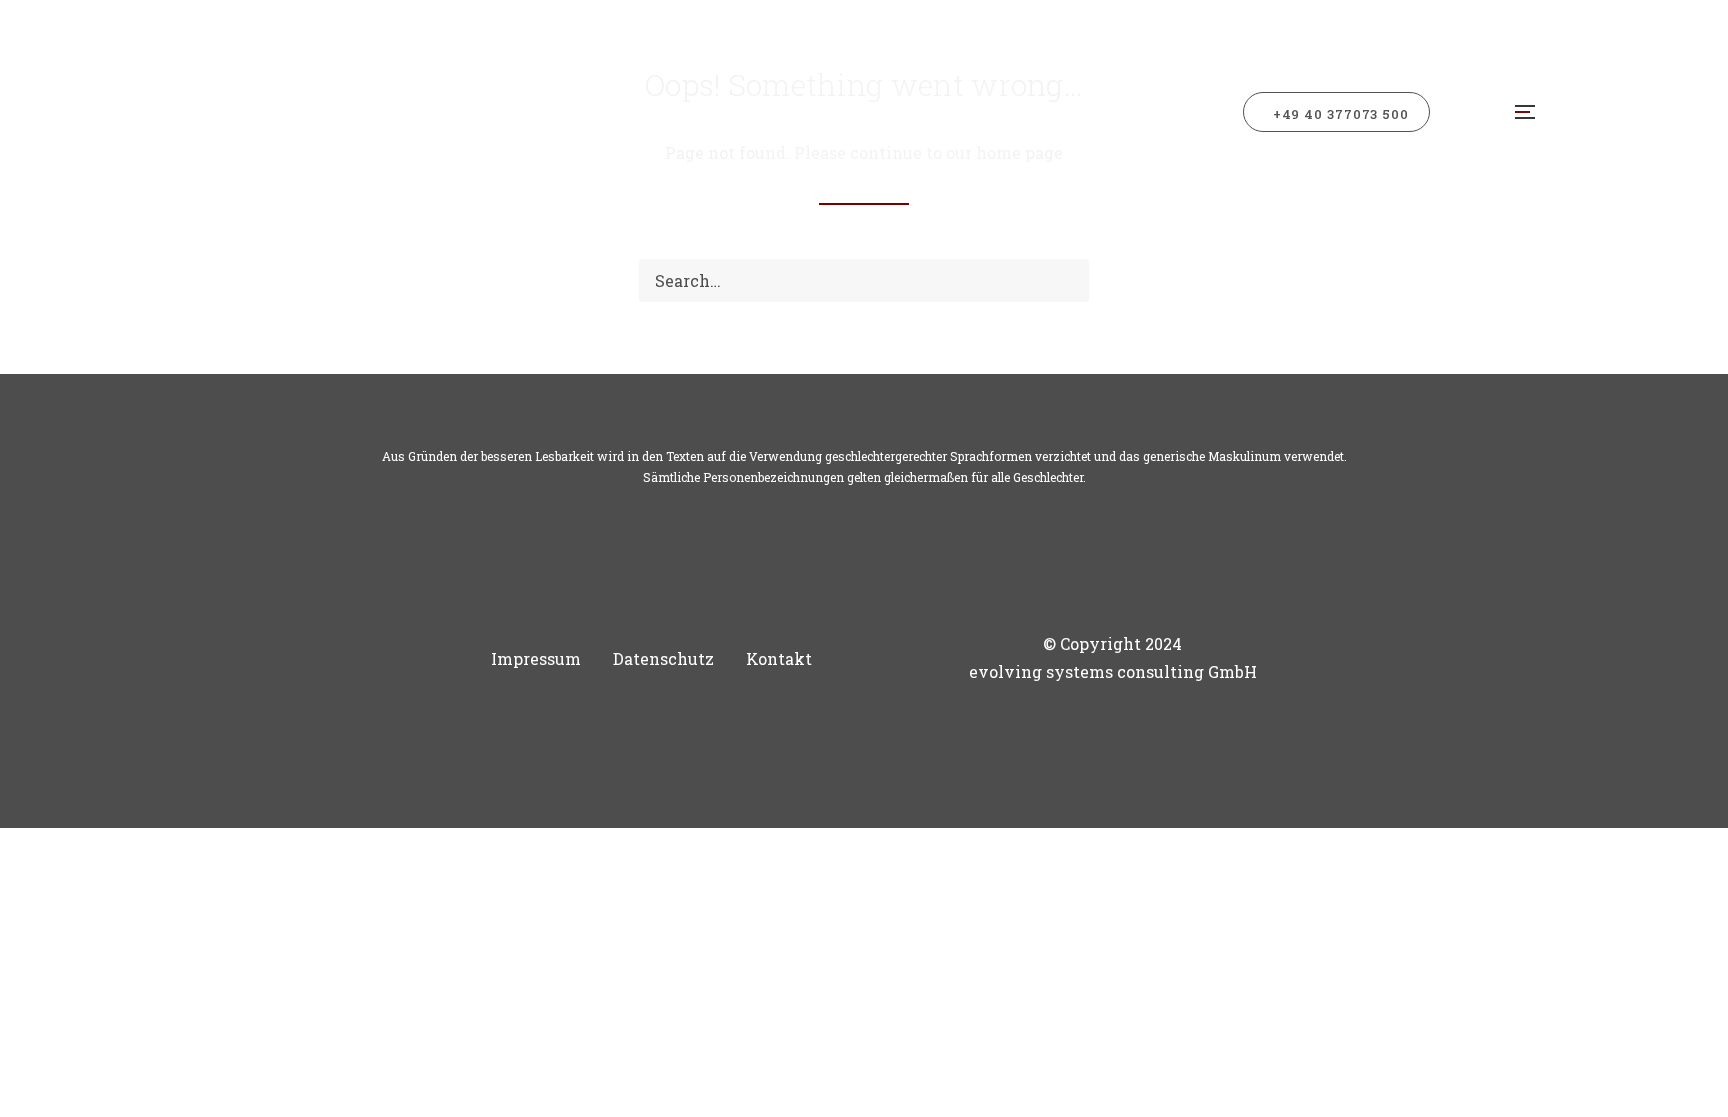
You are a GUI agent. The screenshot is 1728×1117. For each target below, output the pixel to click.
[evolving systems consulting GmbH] (374, 112)
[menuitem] (1343, 112)
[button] (1522, 112)
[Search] (864, 280)
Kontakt (779, 658)
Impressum (536, 658)
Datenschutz (663, 658)
